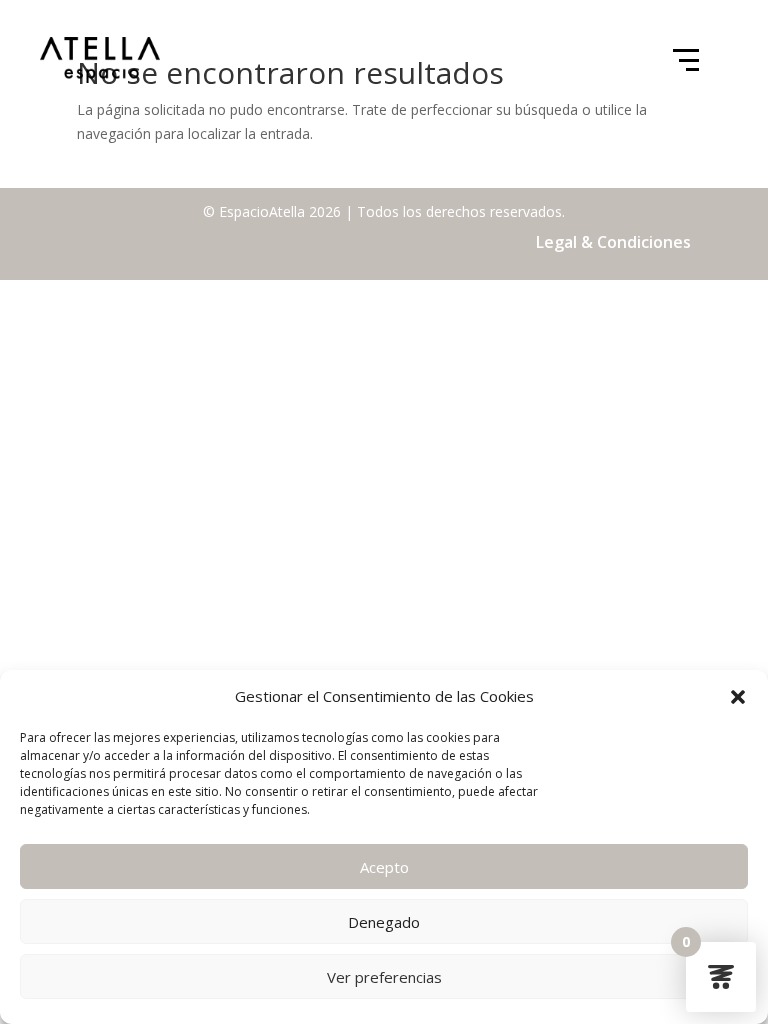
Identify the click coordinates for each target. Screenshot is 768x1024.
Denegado (384, 922)
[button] (738, 697)
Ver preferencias (384, 977)
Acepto (384, 867)
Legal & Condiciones (613, 242)
